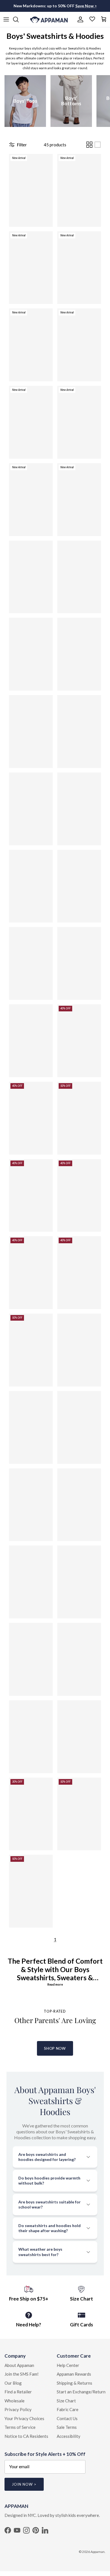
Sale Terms (67, 2427)
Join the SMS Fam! (22, 2374)
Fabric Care (68, 2409)
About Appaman (19, 2365)
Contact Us (67, 2418)
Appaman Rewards (74, 2374)
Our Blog (13, 2383)
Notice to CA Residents (26, 2436)
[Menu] (6, 19)
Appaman (98, 2552)
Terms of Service (20, 2427)
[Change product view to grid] (89, 145)
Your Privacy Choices (24, 2418)
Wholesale (15, 2401)
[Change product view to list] (98, 145)
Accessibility (69, 2436)
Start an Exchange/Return (81, 2392)
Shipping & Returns (74, 2383)
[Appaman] (49, 19)
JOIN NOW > (24, 2484)
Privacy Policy (18, 2409)
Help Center (68, 2365)
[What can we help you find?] (19, 19)
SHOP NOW (55, 2048)
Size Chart (66, 2401)
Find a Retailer (18, 2392)
